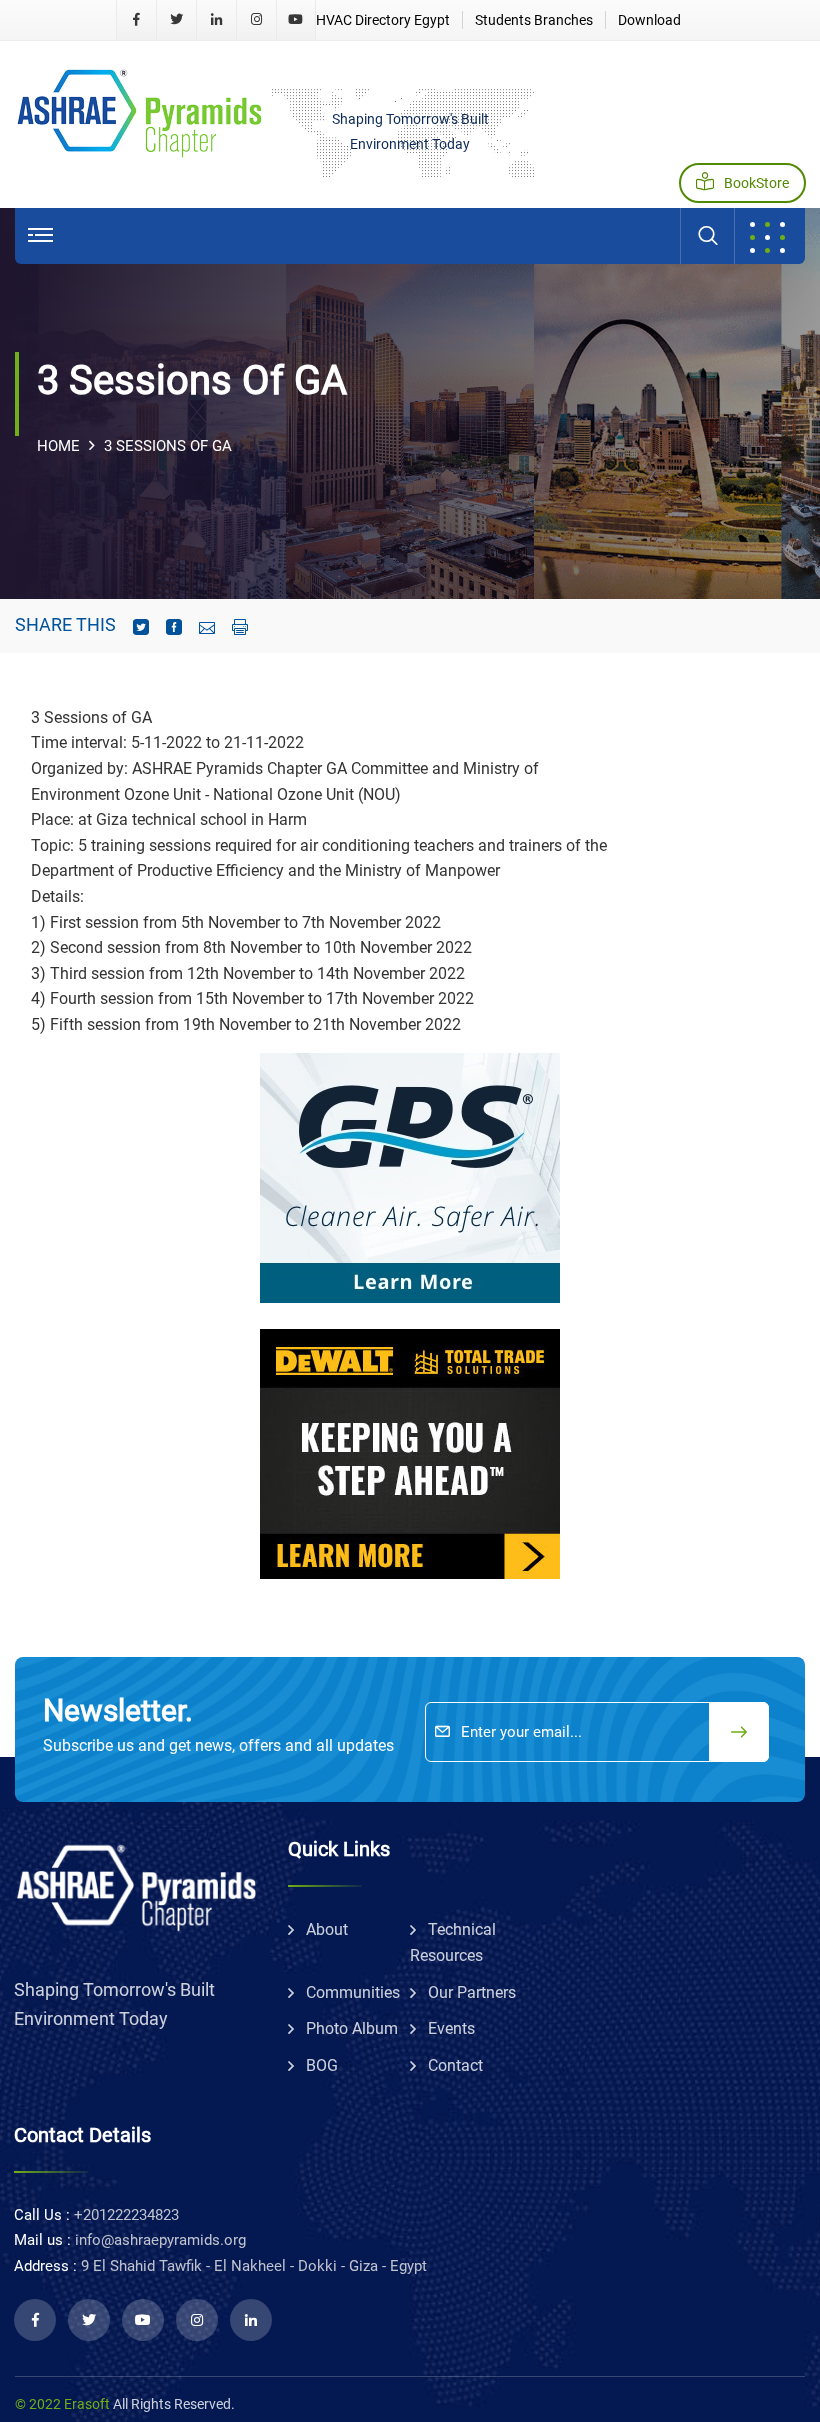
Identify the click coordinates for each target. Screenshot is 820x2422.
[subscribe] (739, 1732)
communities (353, 1992)
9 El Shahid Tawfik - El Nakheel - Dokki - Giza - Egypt (254, 2266)
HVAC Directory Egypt (383, 20)
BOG (322, 2065)
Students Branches (534, 20)
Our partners (472, 1992)
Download (649, 20)
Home (58, 446)
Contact (455, 2065)
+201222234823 (126, 2215)
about (327, 1929)
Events (451, 2028)
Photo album (352, 2028)
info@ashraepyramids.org (160, 2240)
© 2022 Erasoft (62, 2404)
